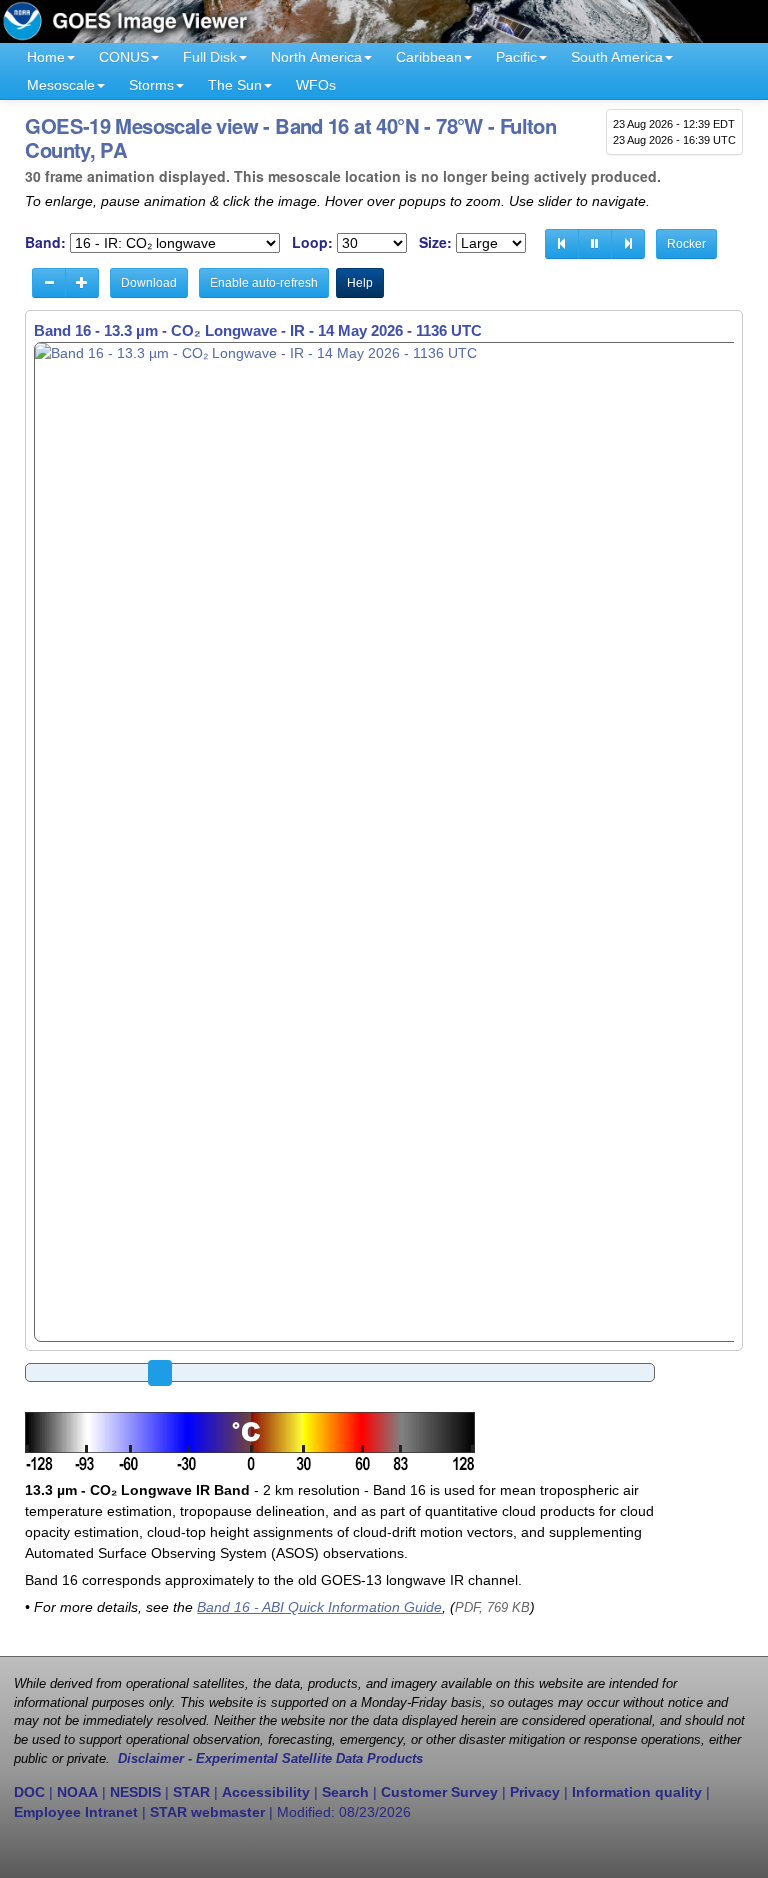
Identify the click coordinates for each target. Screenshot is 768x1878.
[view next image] (628, 244)
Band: (45, 242)
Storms (151, 85)
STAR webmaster (207, 1812)
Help (360, 283)
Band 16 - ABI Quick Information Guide (319, 1607)
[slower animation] (49, 283)
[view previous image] (562, 244)
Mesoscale (61, 85)
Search (345, 1792)
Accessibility (266, 1792)
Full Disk (210, 57)
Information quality (637, 1792)
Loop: (312, 242)
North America (316, 57)
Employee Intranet (76, 1812)
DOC (29, 1792)
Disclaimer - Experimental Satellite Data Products (270, 1759)
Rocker (686, 244)
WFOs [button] (316, 85)
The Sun (235, 85)
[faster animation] (82, 283)
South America (617, 57)
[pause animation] (595, 244)
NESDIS (135, 1792)
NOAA (77, 1792)
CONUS (124, 57)
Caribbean (429, 57)
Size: (435, 242)
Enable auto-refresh (264, 283)
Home (46, 57)
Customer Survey (439, 1792)
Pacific (516, 57)
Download (149, 283)
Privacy (535, 1792)
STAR (191, 1792)
